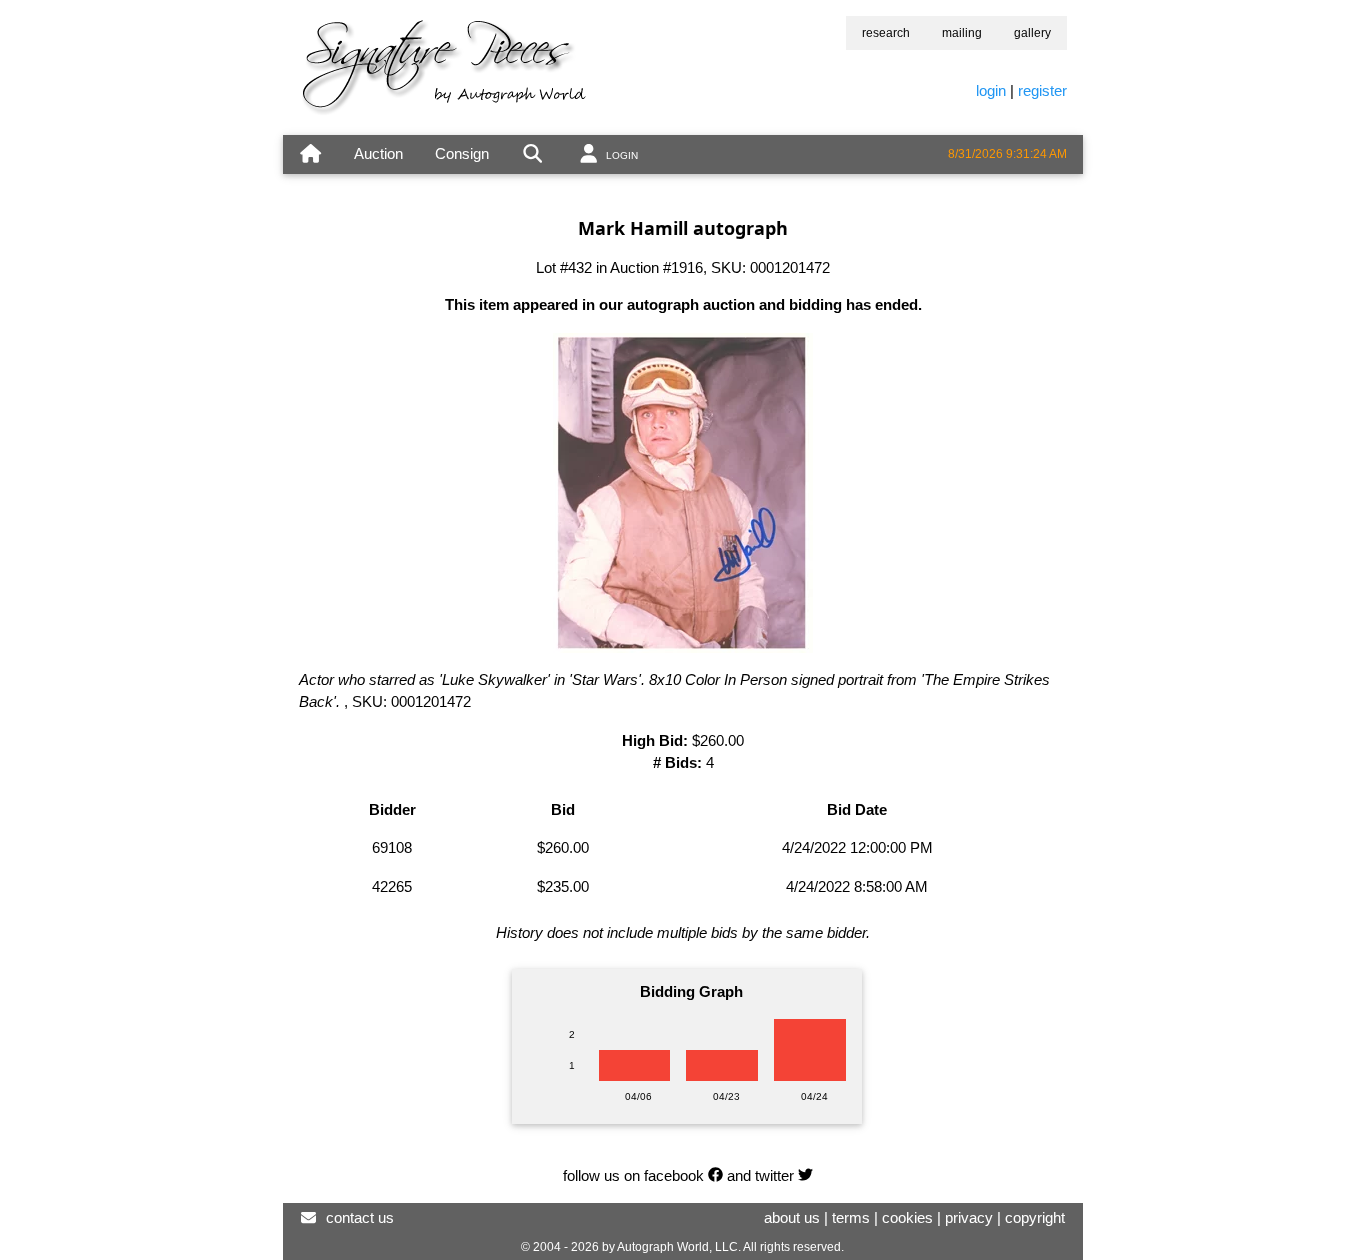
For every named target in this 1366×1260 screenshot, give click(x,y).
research (886, 33)
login (991, 90)
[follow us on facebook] (715, 1175)
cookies (907, 1217)
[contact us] (308, 1217)
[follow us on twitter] (805, 1175)
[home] (310, 154)
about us (792, 1217)
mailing (962, 33)
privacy (969, 1217)
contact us (360, 1217)
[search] (532, 154)
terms (851, 1217)
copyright (1035, 1217)
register (1042, 90)
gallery (1032, 33)
